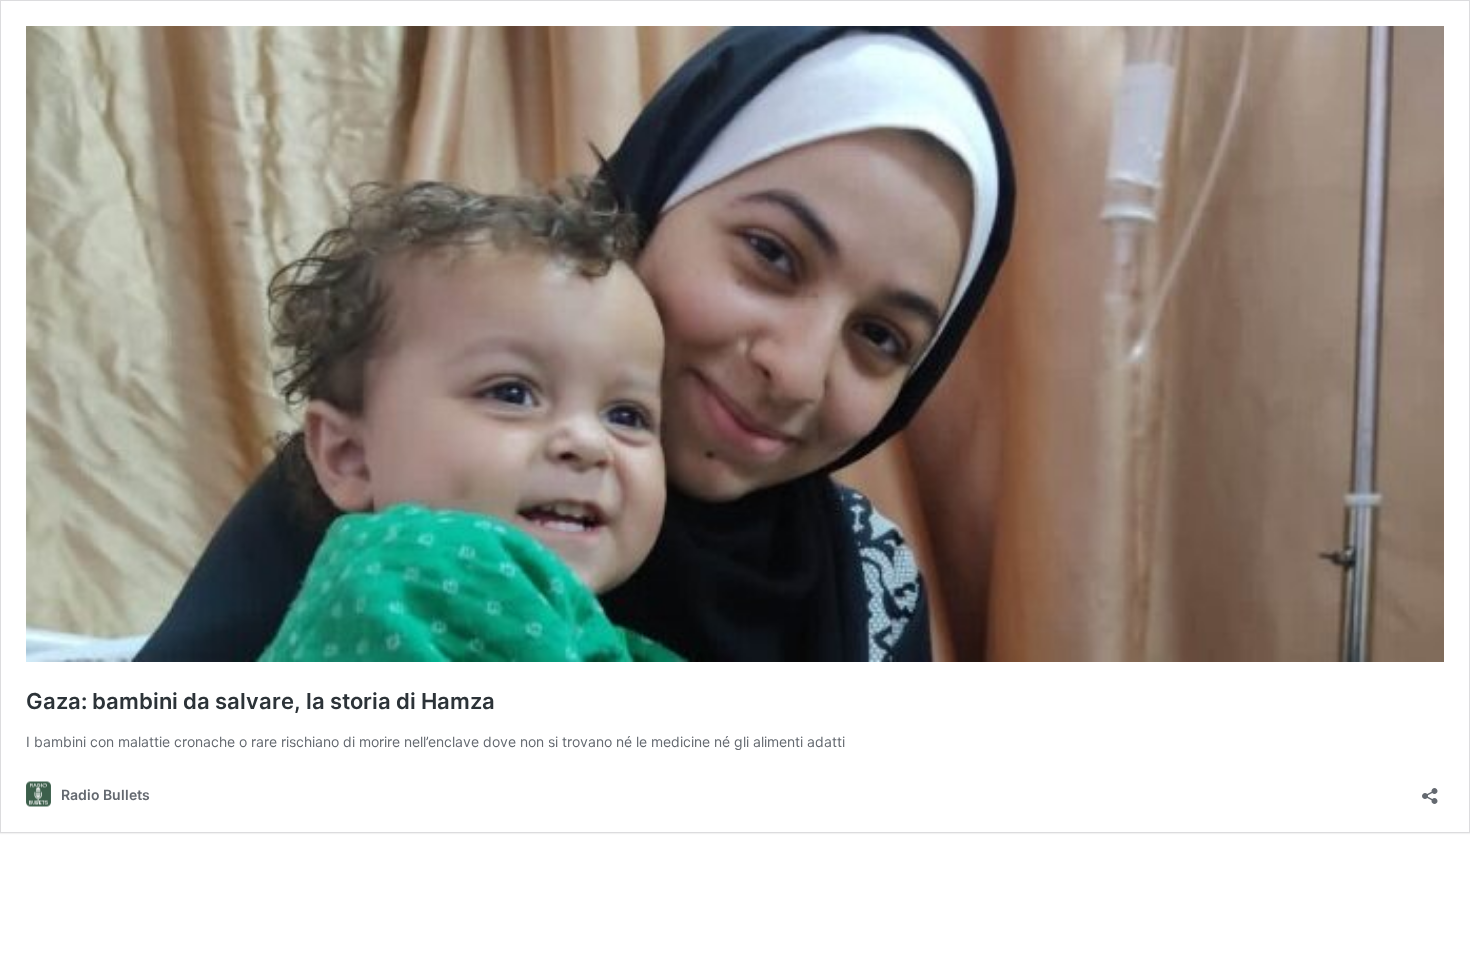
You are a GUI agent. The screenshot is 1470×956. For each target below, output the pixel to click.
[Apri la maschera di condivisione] (1430, 789)
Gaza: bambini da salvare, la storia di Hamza (260, 701)
